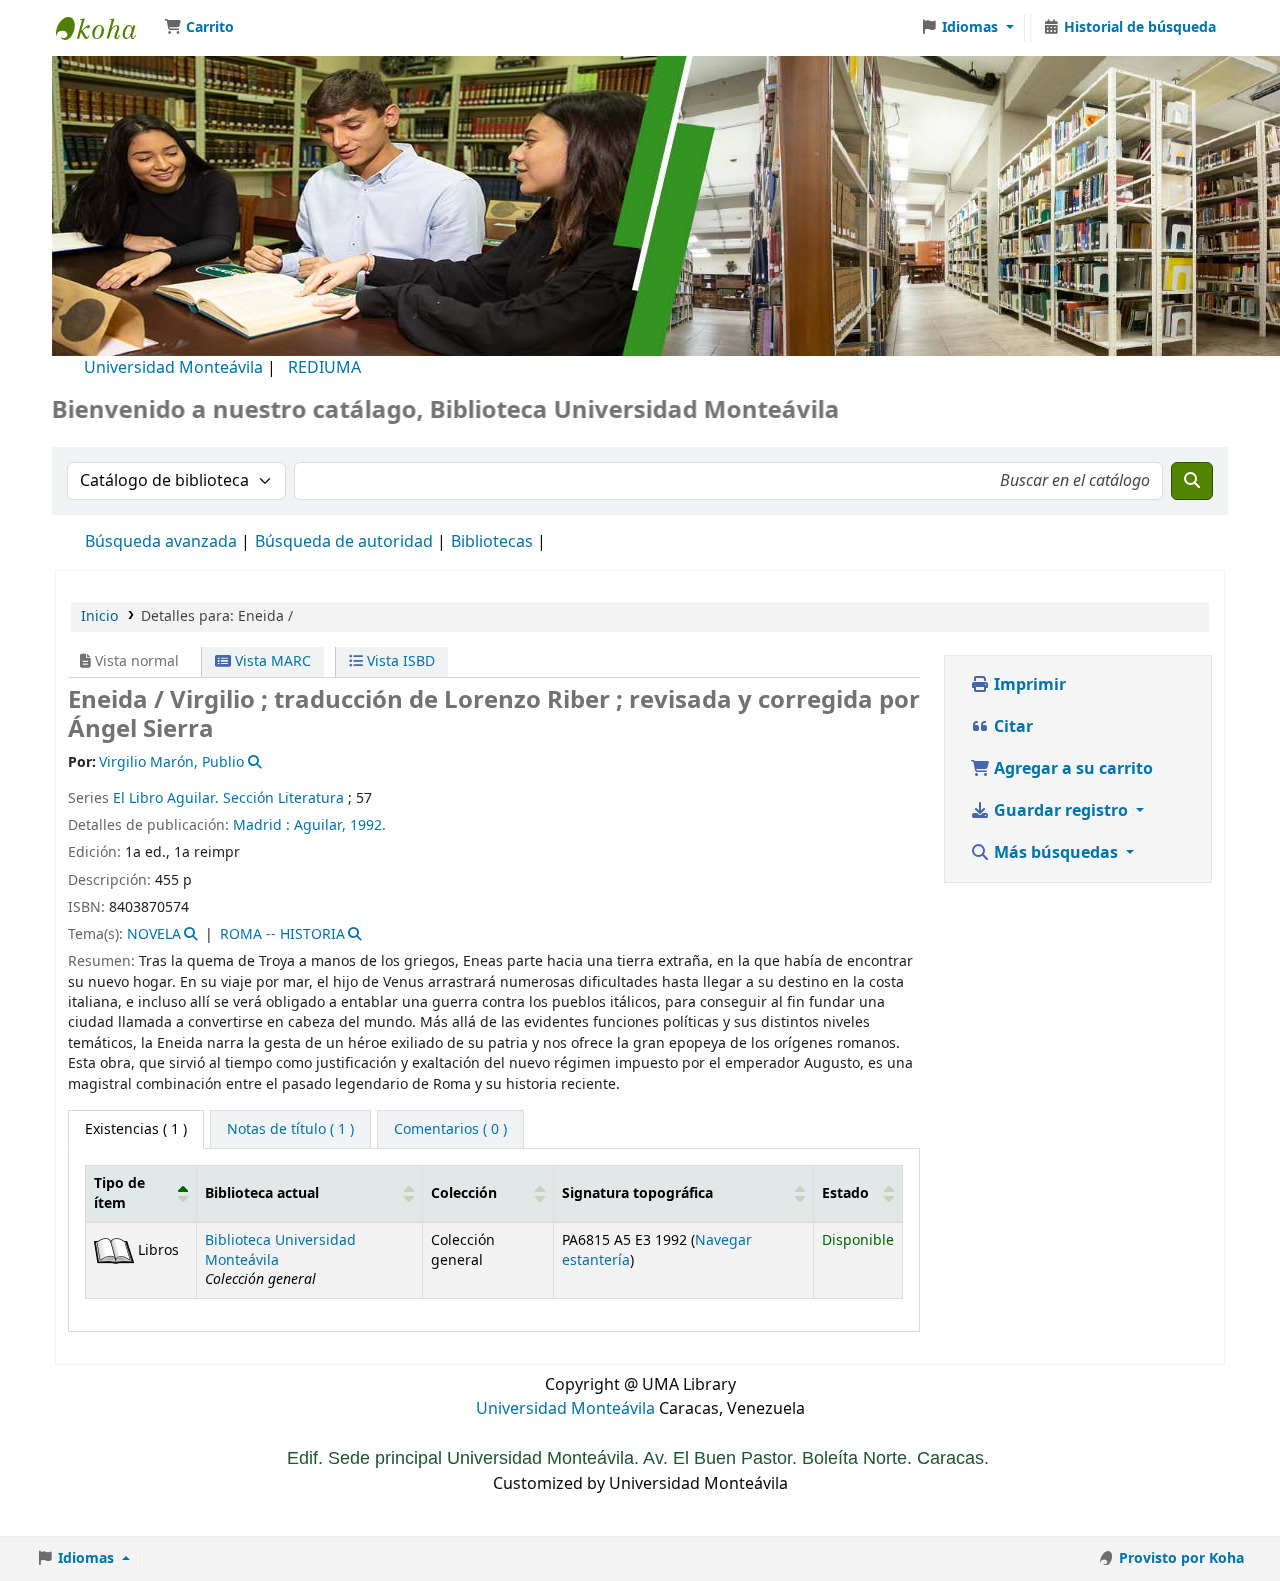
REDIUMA (324, 368)
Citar (1011, 727)
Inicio (99, 616)
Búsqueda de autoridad (344, 542)
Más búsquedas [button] (1056, 853)
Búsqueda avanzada (161, 542)
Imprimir (1028, 685)
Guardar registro (1061, 811)
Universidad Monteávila (173, 368)
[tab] (290, 1130)
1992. (368, 825)
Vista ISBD (399, 661)
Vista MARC (271, 661)
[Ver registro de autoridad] (252, 762)
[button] (199, 28)
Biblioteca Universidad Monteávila (106, 28)
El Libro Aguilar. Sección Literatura (228, 798)
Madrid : (261, 825)
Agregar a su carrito (1071, 769)
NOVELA (154, 934)
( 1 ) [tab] (136, 1129)
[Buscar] (1192, 481)
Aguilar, (322, 825)
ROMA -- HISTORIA (282, 934)
